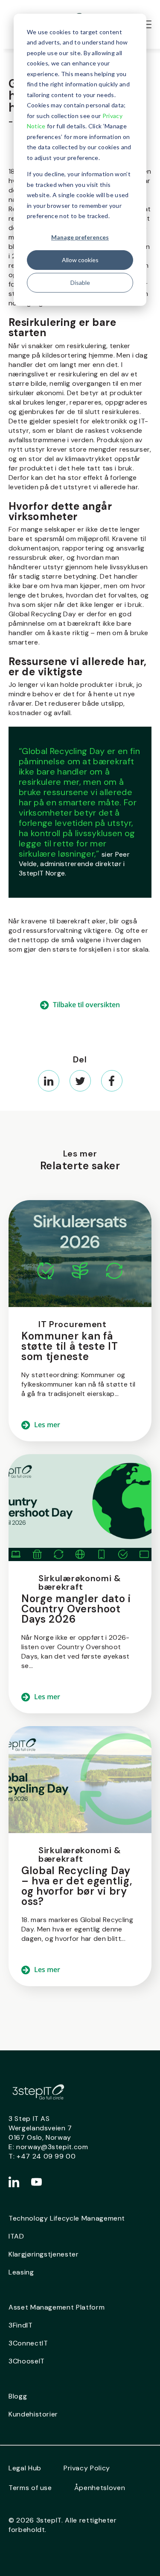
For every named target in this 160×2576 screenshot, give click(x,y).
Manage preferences (80, 237)
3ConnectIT (28, 2343)
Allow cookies (80, 260)
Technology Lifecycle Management (67, 2218)
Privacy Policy (87, 2468)
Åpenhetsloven (100, 2488)
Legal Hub (25, 2468)
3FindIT (21, 2325)
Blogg (18, 2396)
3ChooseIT (27, 2361)
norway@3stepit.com (52, 2147)
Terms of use (30, 2488)
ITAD (16, 2236)
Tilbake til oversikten (86, 1005)
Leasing (21, 2272)
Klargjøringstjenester (44, 2254)
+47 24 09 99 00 (46, 2156)
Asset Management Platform (57, 2307)
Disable (80, 282)
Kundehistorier (33, 2414)
